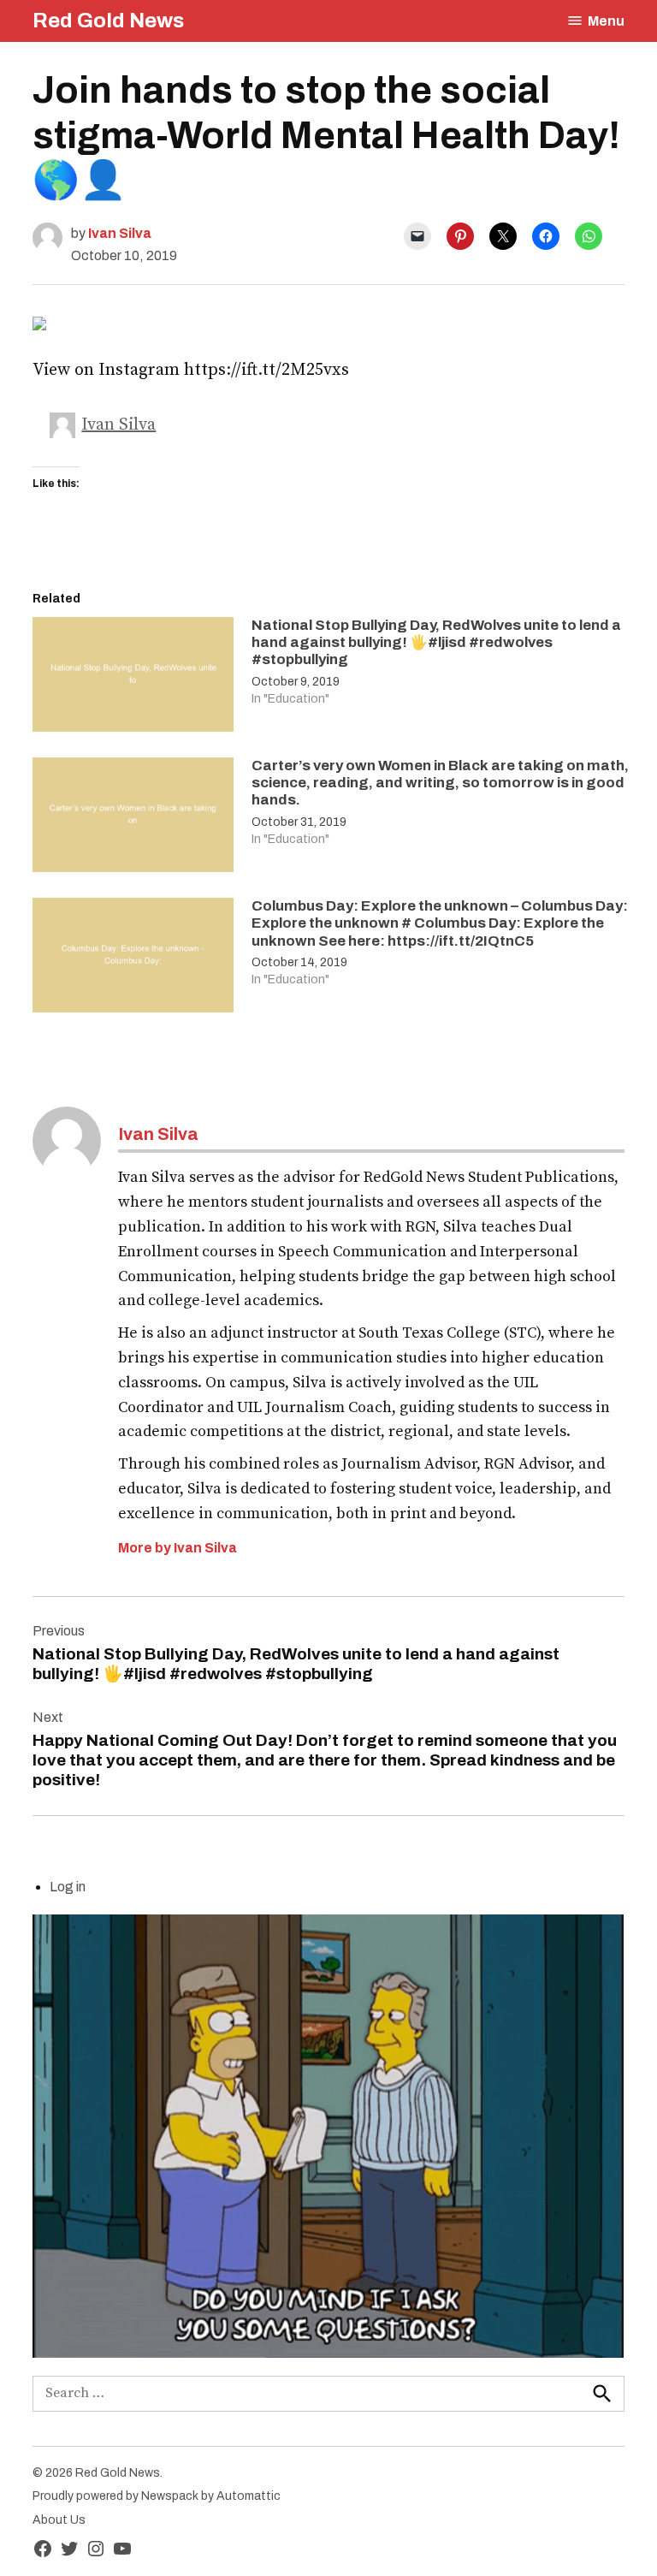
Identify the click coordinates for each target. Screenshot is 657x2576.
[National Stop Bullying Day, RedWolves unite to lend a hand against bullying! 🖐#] (133, 679)
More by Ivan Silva (178, 1548)
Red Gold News (108, 21)
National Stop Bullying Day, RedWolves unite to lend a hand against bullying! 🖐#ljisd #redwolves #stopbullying (436, 643)
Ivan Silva (120, 233)
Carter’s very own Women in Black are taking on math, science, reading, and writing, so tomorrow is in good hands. (440, 783)
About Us (59, 2520)
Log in (68, 1887)
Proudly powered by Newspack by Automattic (157, 2496)
